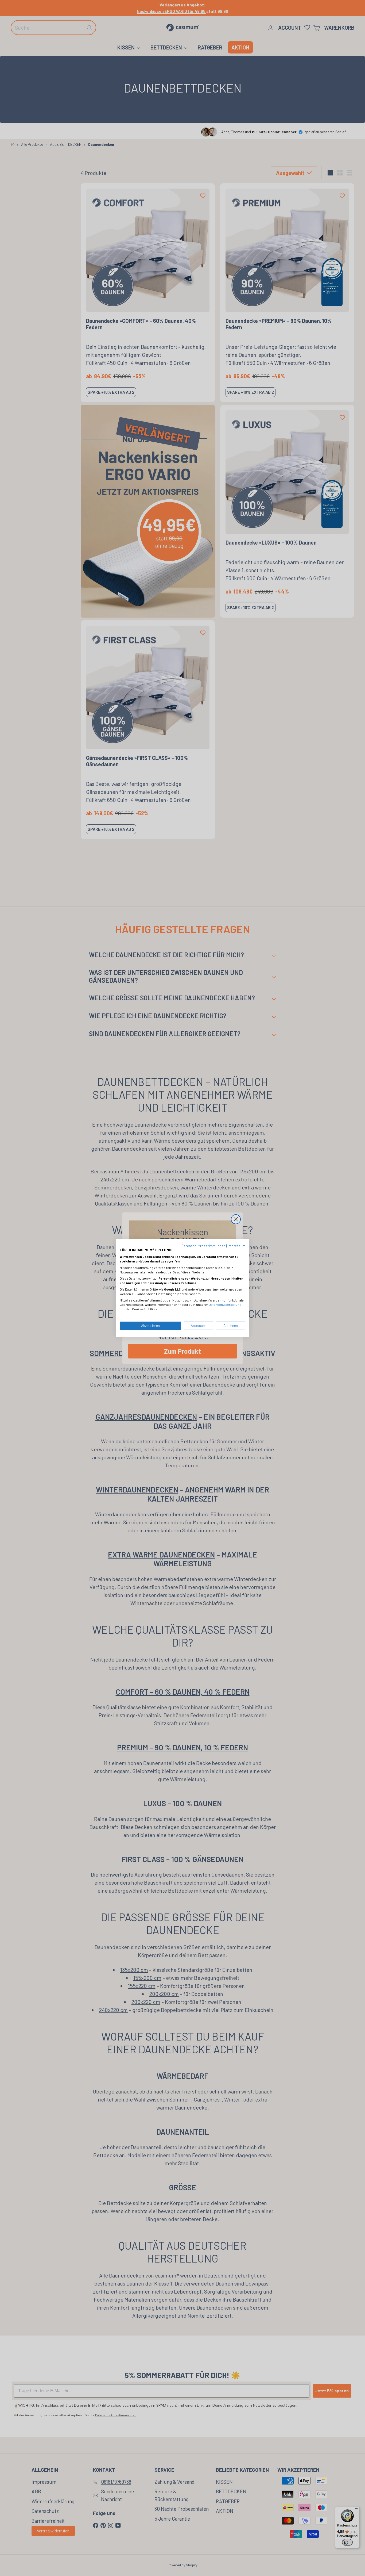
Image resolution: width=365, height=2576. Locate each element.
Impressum (236, 1246)
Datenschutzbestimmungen (203, 1246)
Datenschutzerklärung (225, 1305)
